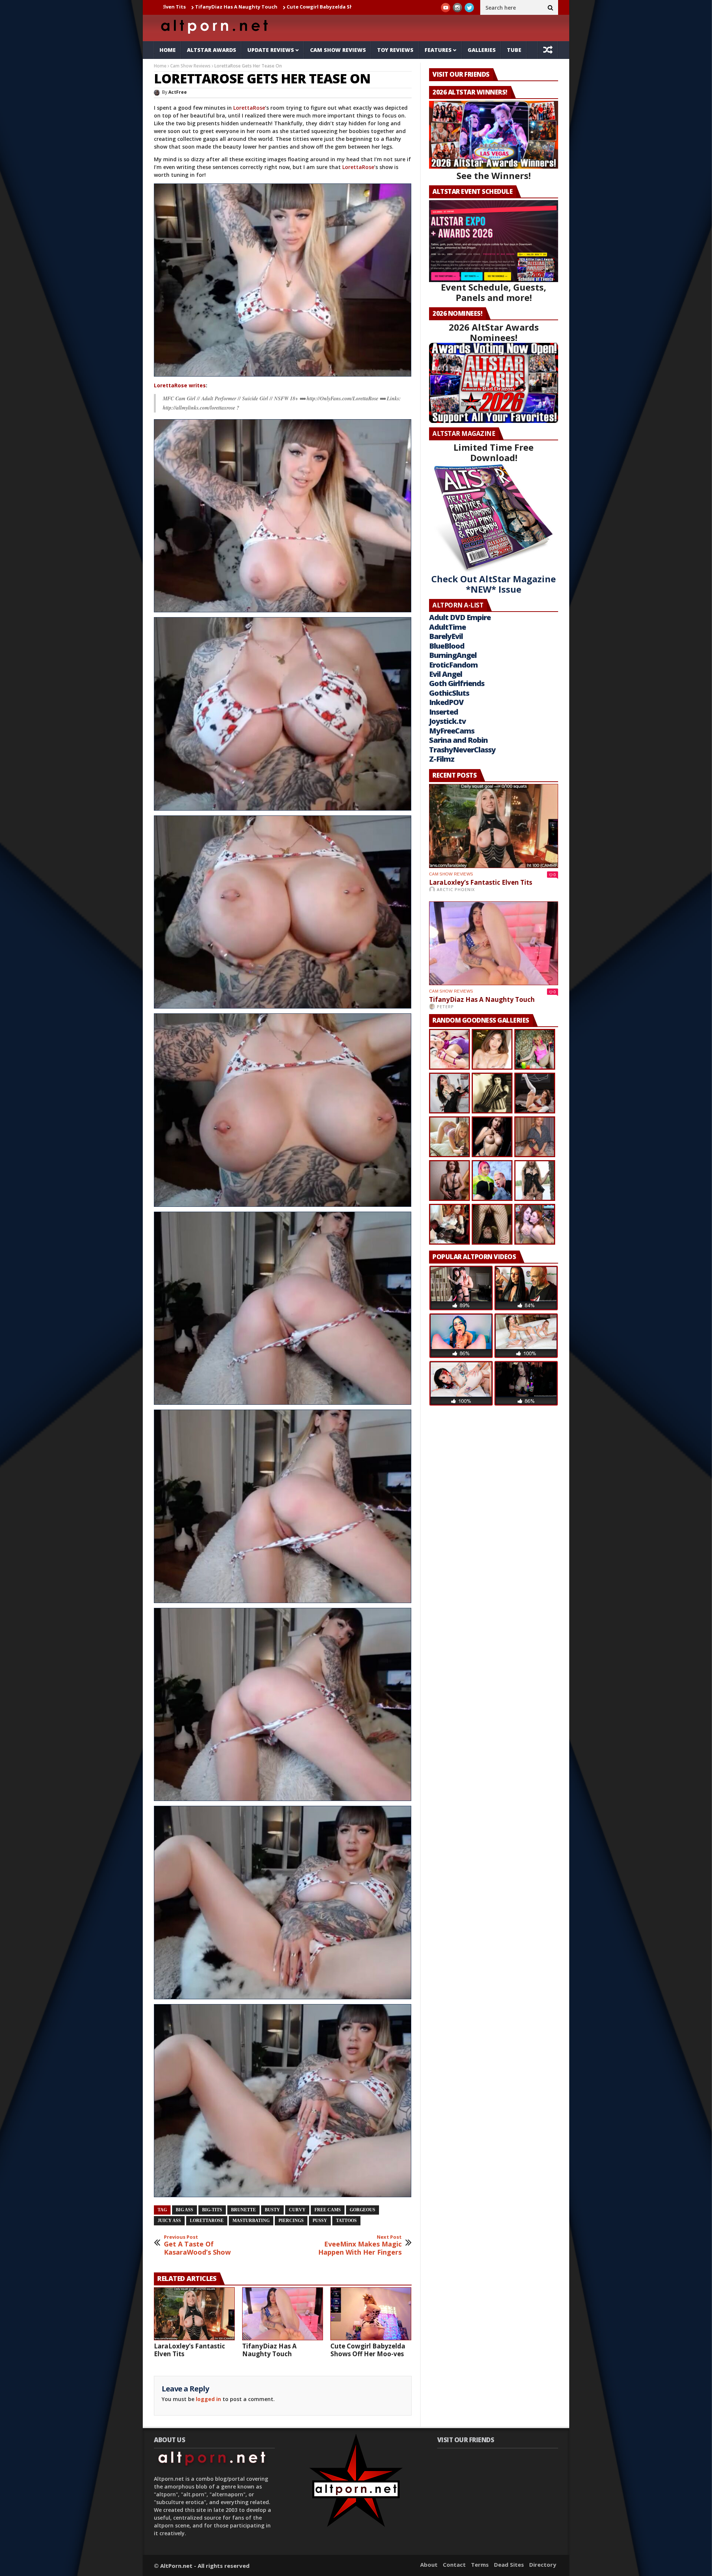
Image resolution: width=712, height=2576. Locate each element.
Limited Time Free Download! (494, 452)
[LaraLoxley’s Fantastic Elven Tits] (194, 2314)
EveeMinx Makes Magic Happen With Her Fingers (360, 2245)
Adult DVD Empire (460, 617)
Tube (514, 50)
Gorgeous (362, 2210)
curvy (297, 2210)
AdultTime (447, 627)
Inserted (444, 712)
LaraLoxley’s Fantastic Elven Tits (189, 2350)
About (429, 2565)
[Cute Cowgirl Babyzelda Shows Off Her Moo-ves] (371, 2314)
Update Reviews (271, 50)
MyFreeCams (452, 731)
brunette (243, 2210)
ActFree (178, 92)
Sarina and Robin (458, 740)
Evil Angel (446, 674)
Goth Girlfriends (457, 683)
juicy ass (169, 2221)
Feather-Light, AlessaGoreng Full (303, 7)
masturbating (251, 2221)
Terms (480, 2565)
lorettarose (207, 2221)
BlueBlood (447, 646)
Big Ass (184, 2210)
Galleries (482, 50)
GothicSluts (449, 693)
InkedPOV (446, 702)
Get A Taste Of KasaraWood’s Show (197, 2245)
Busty (272, 2210)
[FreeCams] (283, 280)
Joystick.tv (447, 721)
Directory (543, 2565)
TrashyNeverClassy (462, 750)
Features (438, 50)
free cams (328, 2210)
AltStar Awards (212, 50)
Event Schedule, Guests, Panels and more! (494, 292)
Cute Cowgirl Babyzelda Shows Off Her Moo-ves (194, 7)
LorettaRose (249, 108)
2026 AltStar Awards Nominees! (494, 332)
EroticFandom (453, 665)
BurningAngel (453, 655)
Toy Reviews (395, 50)
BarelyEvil (446, 636)
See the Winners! (494, 176)
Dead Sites (509, 2565)
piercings (291, 2221)
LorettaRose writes (180, 385)
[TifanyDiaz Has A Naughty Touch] (283, 2314)
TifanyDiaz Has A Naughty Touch (269, 2350)
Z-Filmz (442, 759)
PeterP (445, 1006)
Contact (454, 2565)
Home (168, 50)
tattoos (346, 2221)
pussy (320, 2221)
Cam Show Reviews (338, 50)
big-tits (212, 2210)
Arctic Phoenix (456, 889)
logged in (208, 2399)
